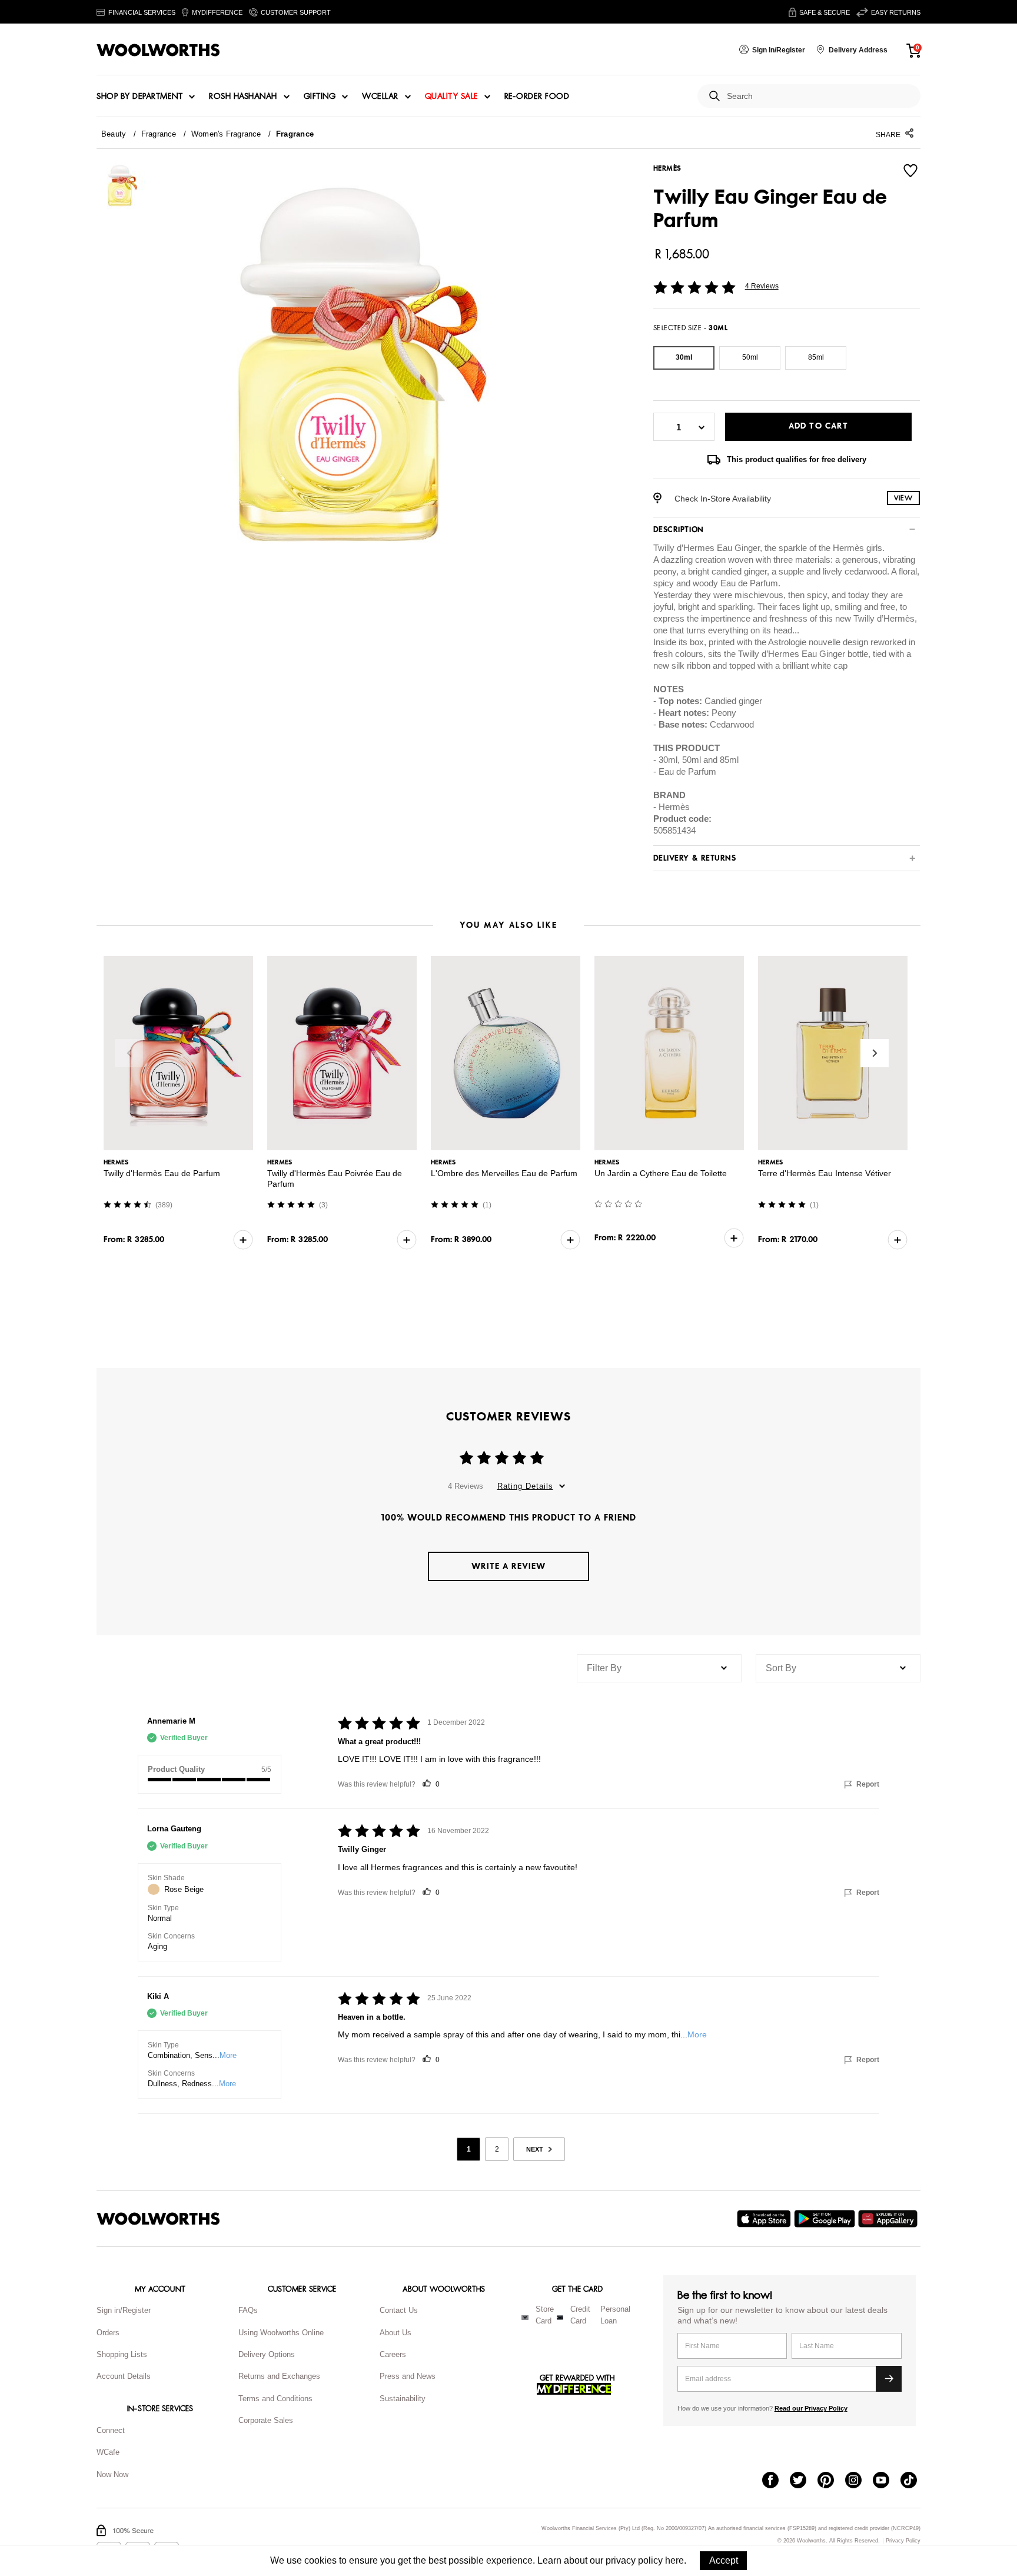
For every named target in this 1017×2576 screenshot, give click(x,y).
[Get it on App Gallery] (889, 2219)
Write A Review (508, 1566)
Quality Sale (451, 97)
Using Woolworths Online (281, 2333)
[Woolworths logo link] (158, 50)
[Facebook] (776, 2481)
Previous (129, 1053)
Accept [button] (724, 2560)
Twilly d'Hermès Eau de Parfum (162, 1173)
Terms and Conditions (275, 2399)
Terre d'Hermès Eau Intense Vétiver (825, 1173)
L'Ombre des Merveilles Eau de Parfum (504, 1173)
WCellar (380, 97)
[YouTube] (887, 2481)
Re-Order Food (537, 97)
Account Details (124, 2376)
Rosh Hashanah (243, 97)
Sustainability (403, 2399)
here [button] (674, 2560)
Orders (108, 2333)
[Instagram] (859, 2481)
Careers (393, 2354)
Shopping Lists (122, 2354)
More (228, 2055)
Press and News (408, 2376)
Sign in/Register (124, 2310)
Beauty (114, 134)
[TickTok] (914, 2481)
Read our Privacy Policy (811, 2408)
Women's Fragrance (226, 134)
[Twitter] (804, 2481)
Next (875, 1053)
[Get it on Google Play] (826, 2219)
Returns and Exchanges (279, 2376)
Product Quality (176, 1769)
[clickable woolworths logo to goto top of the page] (158, 2219)
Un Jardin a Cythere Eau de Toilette (661, 1173)
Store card (545, 2315)
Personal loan (615, 2315)
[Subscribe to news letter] (889, 2379)
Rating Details (525, 1486)
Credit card (580, 2315)
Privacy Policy (903, 2541)
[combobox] (819, 96)
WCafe (108, 2452)
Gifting (320, 97)
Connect (111, 2430)
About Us (395, 2333)
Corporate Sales (266, 2420)
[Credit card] (560, 2318)
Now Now (112, 2474)
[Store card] (525, 2318)
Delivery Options (267, 2354)
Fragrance (159, 134)
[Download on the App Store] (765, 2219)
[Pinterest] (831, 2481)
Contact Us (399, 2310)
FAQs (248, 2310)
